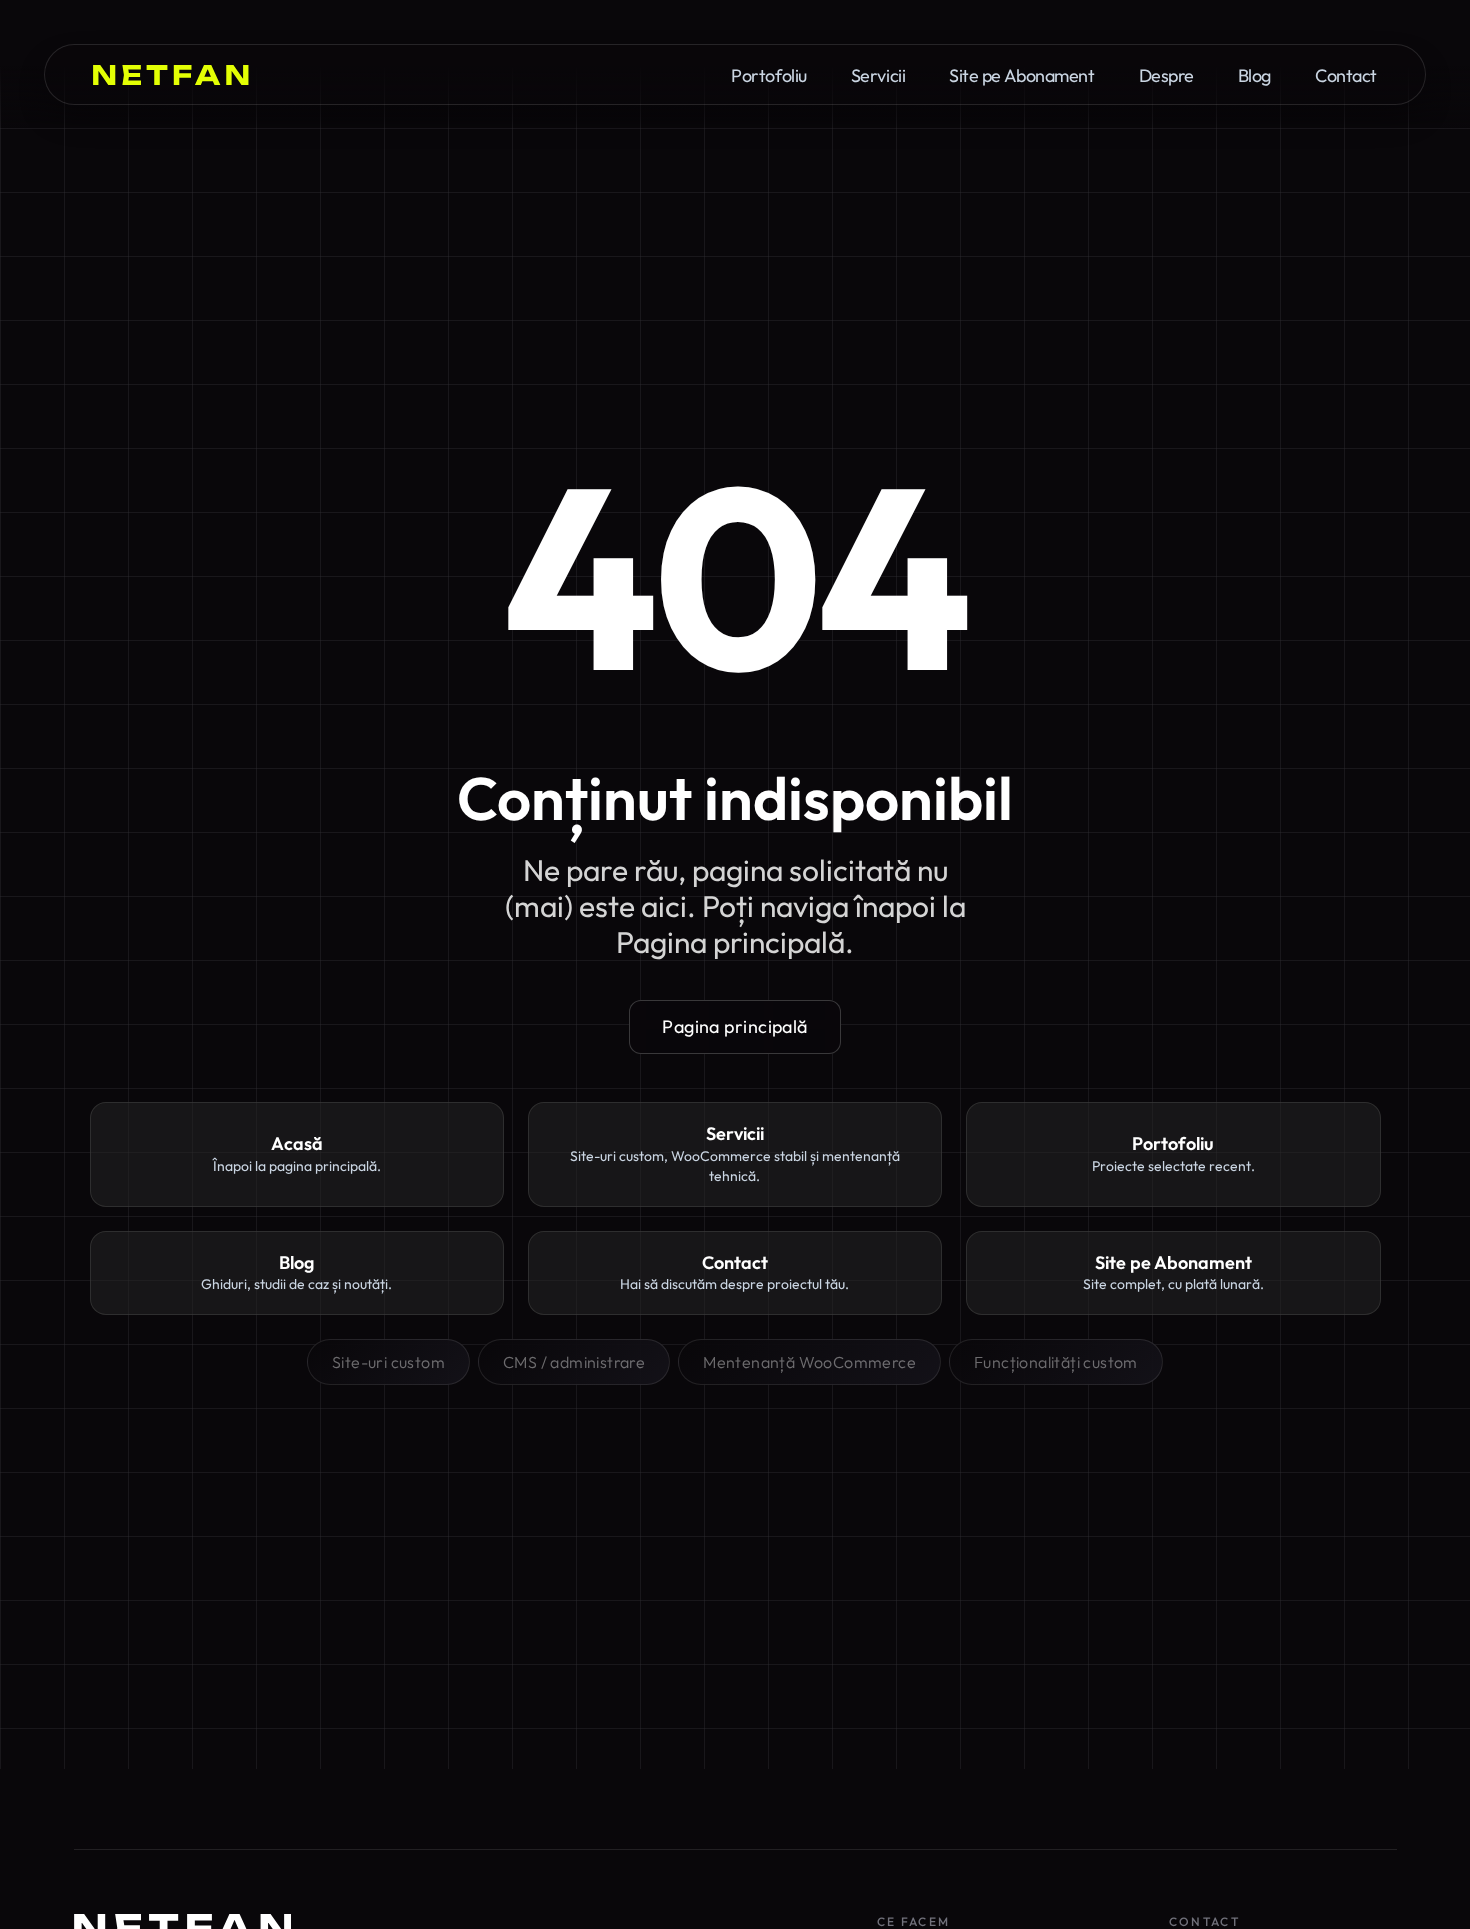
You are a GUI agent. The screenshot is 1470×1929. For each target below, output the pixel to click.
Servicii (878, 76)
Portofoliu (769, 76)
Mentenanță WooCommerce (809, 1362)
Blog (1254, 76)
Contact (1346, 76)
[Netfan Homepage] (171, 75)
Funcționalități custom (1056, 1362)
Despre (1166, 76)
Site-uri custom (388, 1362)
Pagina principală (735, 1026)
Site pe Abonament (1021, 76)
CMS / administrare (574, 1362)
